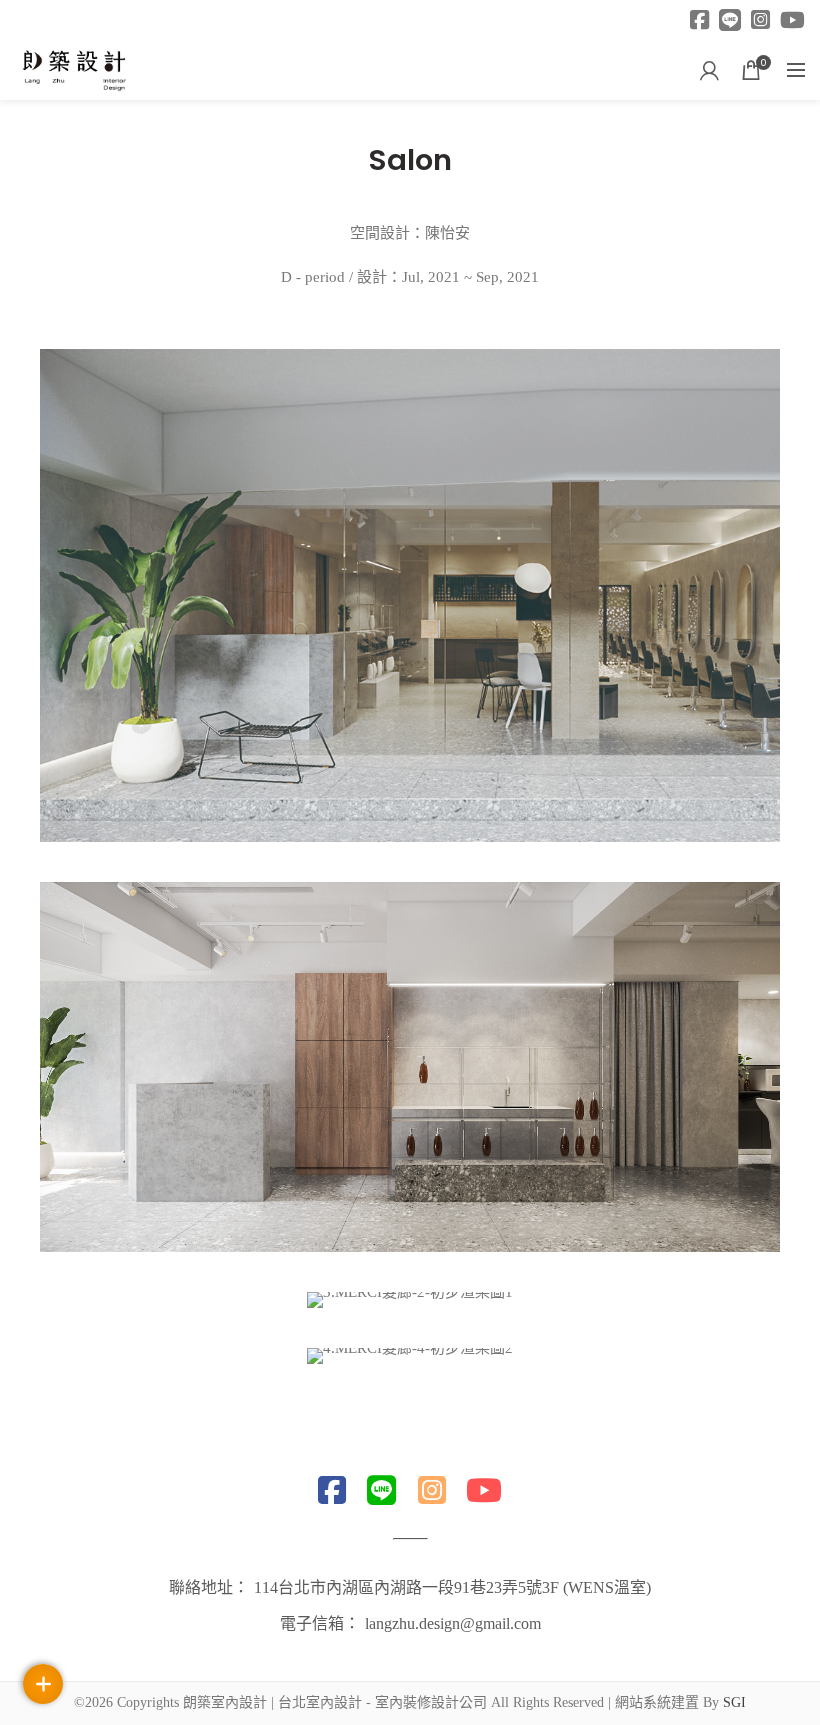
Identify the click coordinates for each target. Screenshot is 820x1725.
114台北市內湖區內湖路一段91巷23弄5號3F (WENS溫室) (452, 1587)
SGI (734, 1702)
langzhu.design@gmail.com (453, 1623)
